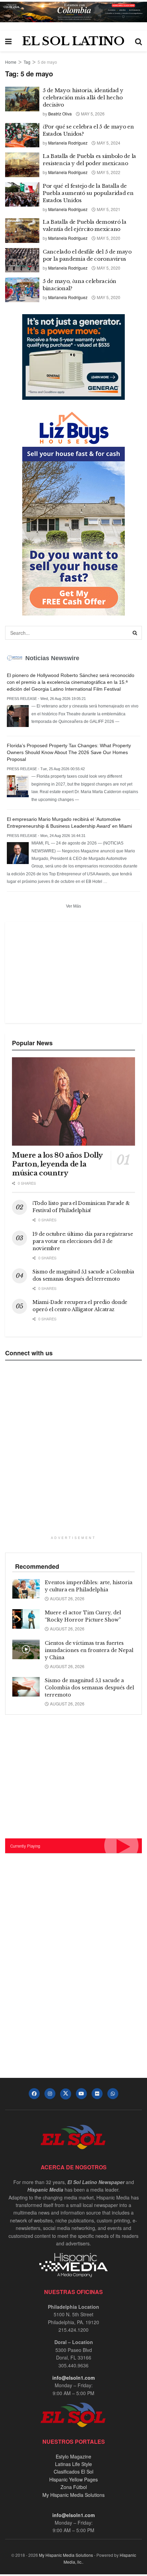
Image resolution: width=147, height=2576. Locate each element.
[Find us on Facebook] (34, 2094)
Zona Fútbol (74, 2487)
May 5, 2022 (108, 172)
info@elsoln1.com (73, 2378)
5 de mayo (47, 62)
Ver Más (73, 906)
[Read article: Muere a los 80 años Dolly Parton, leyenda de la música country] (73, 1101)
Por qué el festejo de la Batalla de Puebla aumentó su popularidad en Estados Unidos (88, 193)
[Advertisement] (63, 972)
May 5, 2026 (92, 114)
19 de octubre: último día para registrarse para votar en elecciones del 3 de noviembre (83, 1241)
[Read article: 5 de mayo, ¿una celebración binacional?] (22, 290)
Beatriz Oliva (60, 114)
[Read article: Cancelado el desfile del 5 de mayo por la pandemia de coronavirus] (22, 260)
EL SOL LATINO (73, 41)
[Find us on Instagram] (50, 2094)
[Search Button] (138, 41)
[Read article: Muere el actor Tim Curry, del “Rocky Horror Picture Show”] (26, 1619)
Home (11, 62)
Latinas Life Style (73, 2464)
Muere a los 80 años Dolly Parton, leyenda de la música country (57, 1164)
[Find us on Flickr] (97, 2094)
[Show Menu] (8, 41)
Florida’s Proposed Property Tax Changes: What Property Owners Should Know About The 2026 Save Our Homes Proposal (69, 752)
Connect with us (29, 1353)
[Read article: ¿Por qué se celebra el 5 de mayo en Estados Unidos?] (22, 135)
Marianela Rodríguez (68, 143)
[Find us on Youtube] (81, 2094)
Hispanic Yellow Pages (73, 2479)
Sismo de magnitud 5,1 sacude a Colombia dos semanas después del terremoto (89, 1688)
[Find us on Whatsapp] (113, 2094)
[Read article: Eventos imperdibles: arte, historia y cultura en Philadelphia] (26, 1589)
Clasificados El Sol (73, 2472)
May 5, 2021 (108, 209)
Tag (27, 62)
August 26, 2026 (67, 1598)
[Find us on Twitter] (66, 2094)
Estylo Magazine (73, 2456)
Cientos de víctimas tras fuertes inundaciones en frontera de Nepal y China (89, 1650)
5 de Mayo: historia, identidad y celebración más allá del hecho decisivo (83, 97)
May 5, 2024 (108, 143)
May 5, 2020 (108, 238)
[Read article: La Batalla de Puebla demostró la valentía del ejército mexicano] (22, 231)
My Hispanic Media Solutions (73, 2495)
